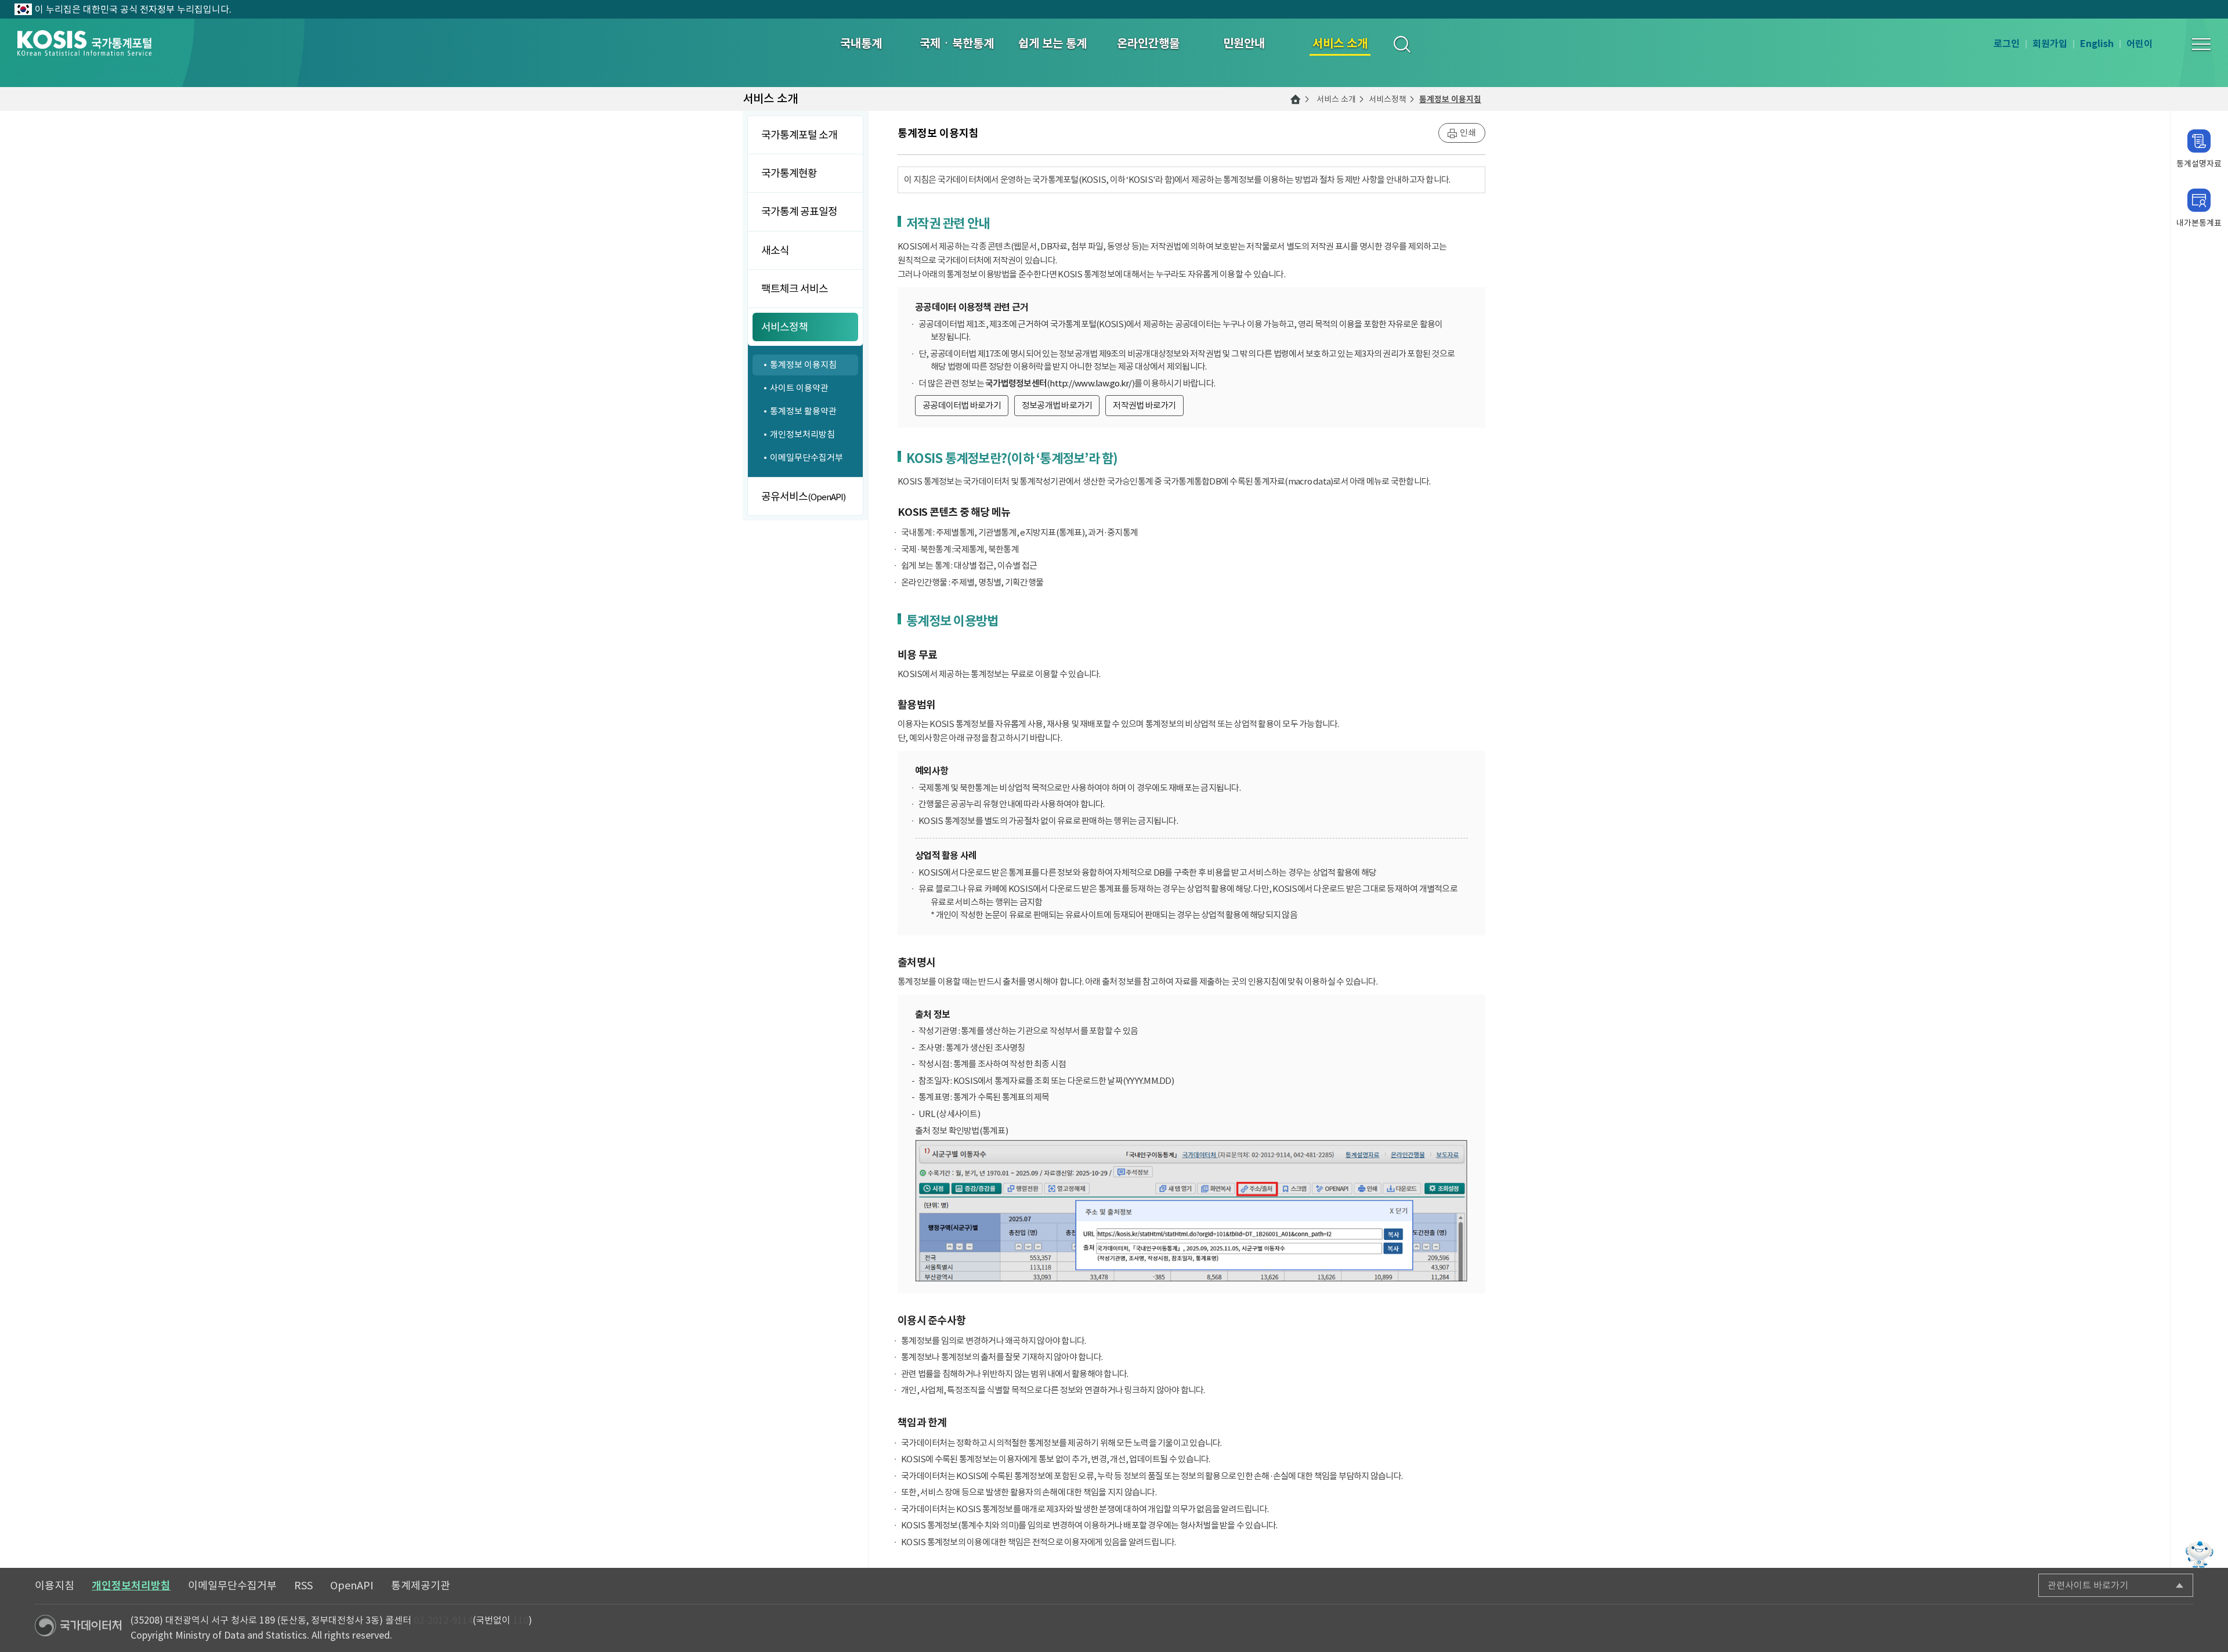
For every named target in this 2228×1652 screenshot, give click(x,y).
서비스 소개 (1336, 99)
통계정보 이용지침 (1450, 99)
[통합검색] (1401, 44)
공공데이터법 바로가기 (962, 405)
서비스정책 (1388, 99)
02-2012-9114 (443, 1620)
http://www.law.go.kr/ (1091, 383)
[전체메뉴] (2201, 44)
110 (521, 1620)
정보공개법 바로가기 (1057, 405)
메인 (1296, 99)
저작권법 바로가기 (1144, 405)
